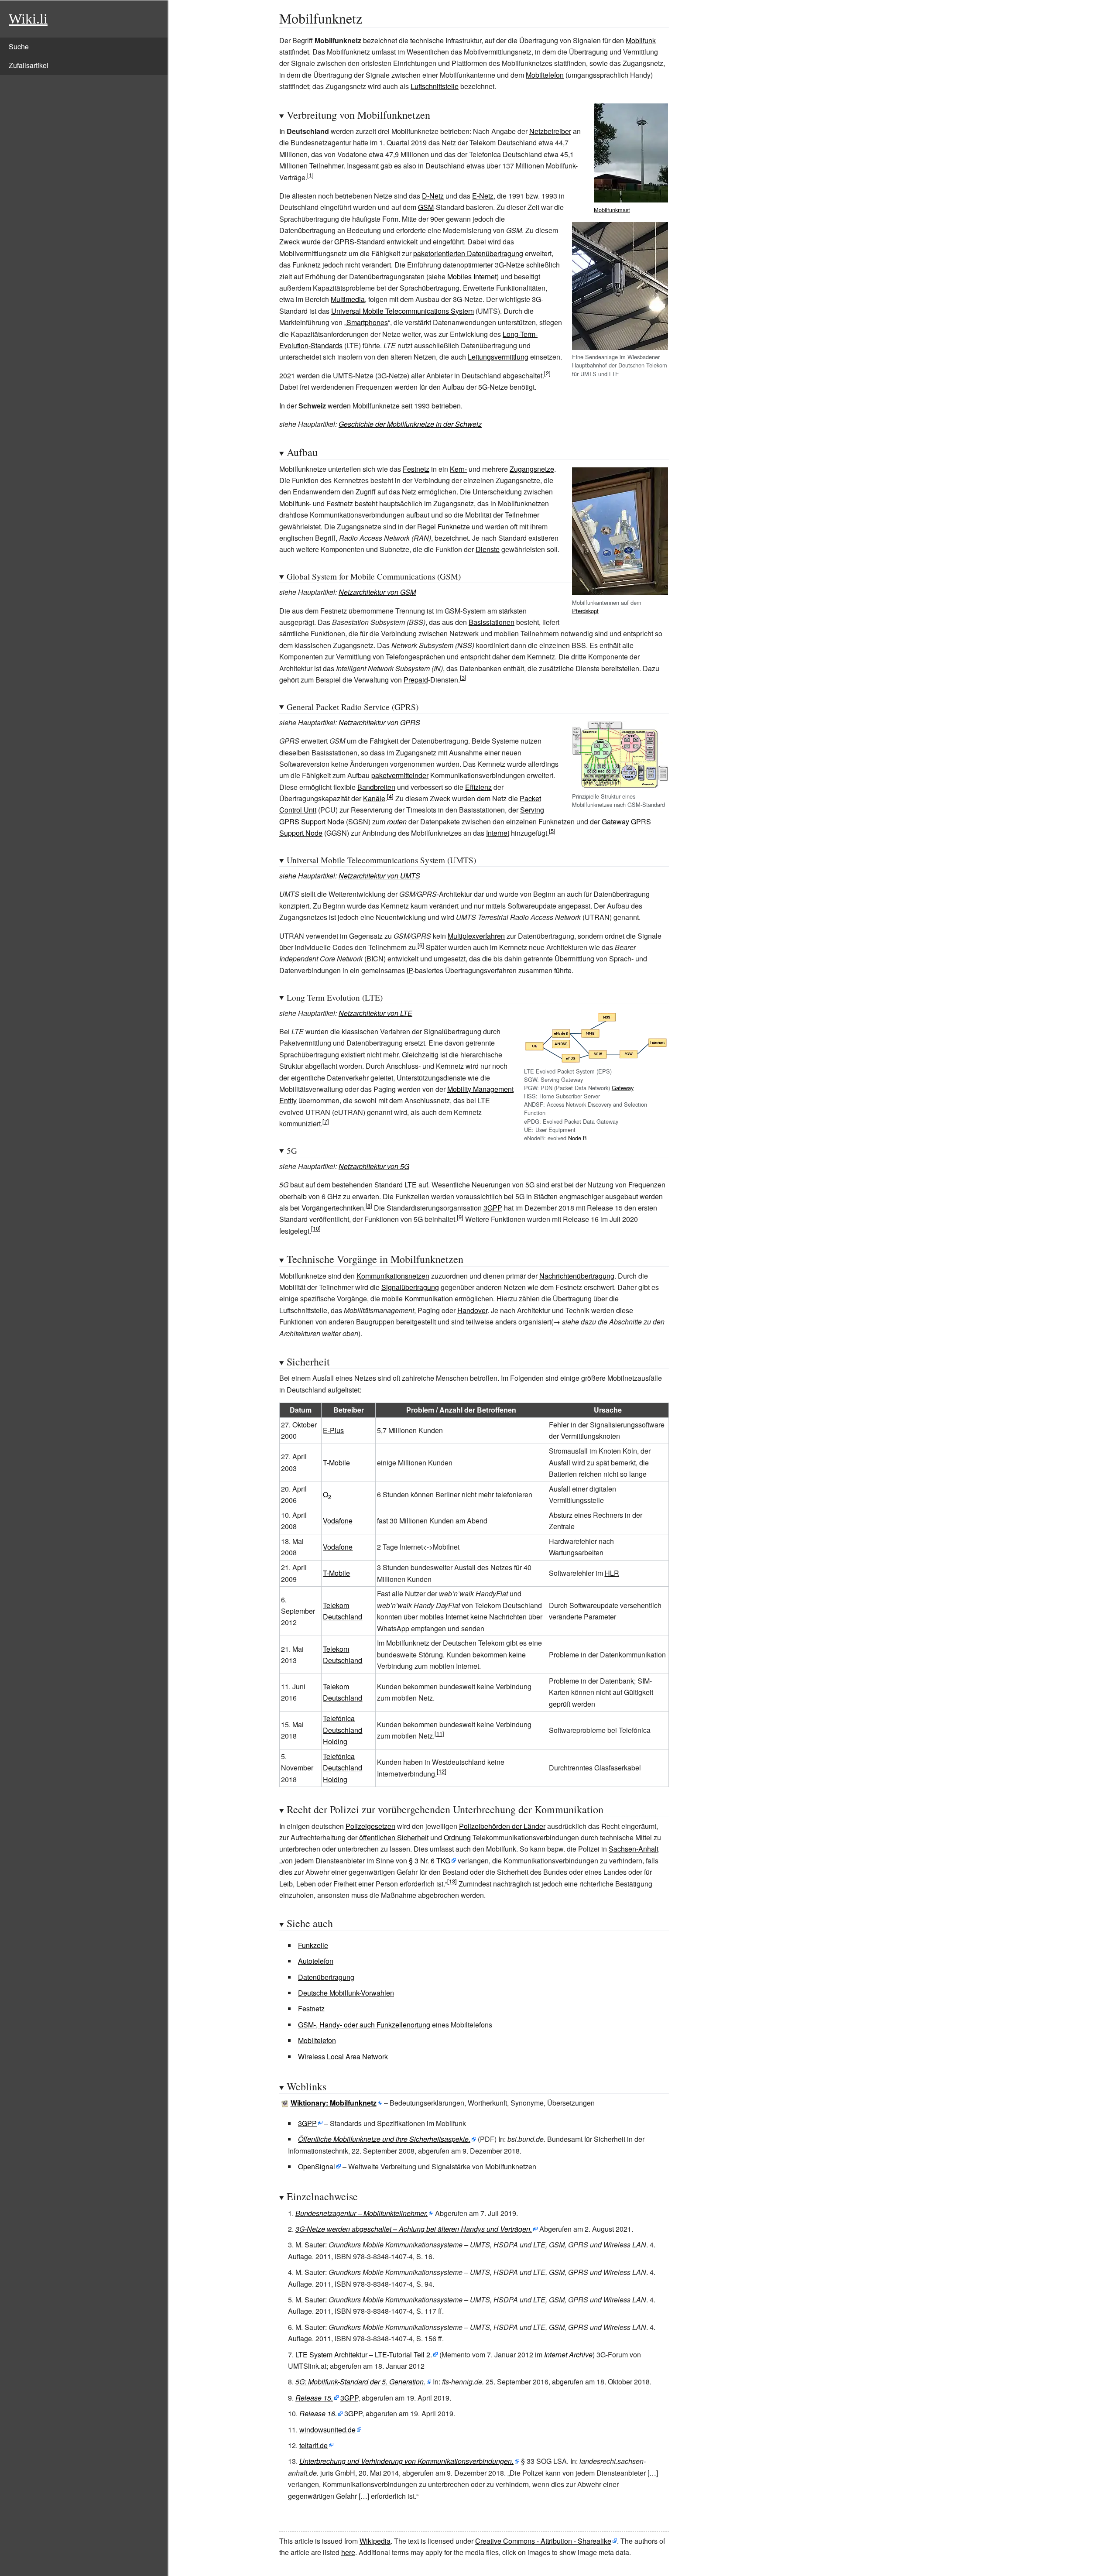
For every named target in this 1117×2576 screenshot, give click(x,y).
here (348, 2552)
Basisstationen (492, 622)
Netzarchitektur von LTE (375, 1013)
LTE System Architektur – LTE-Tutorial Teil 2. (364, 2355)
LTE (411, 1185)
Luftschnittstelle (435, 86)
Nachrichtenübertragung (577, 1276)
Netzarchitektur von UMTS (379, 876)
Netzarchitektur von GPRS (379, 722)
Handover (472, 1310)
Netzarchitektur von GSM (377, 592)
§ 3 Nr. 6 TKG (430, 1861)
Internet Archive (568, 2355)
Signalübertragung (410, 1287)
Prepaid (416, 680)
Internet (498, 833)
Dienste (488, 549)
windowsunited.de (327, 2430)
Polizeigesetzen (370, 1826)
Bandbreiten (376, 787)
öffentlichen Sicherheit (394, 1837)
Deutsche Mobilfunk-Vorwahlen (346, 1993)
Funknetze (454, 527)
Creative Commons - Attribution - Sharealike (543, 2541)
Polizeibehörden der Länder (502, 1826)
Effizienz (478, 787)
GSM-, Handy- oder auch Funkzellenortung (364, 2025)
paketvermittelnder (400, 775)
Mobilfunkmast (612, 210)
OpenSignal (317, 2166)
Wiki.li (28, 19)
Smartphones (367, 322)
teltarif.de (314, 2445)
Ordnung (457, 1837)
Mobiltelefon (545, 75)
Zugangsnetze (532, 469)
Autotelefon (316, 1961)
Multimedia (348, 299)
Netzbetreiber (550, 131)
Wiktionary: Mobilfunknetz (334, 2103)
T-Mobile (336, 1463)
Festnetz (416, 469)
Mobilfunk (641, 40)
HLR (612, 1573)
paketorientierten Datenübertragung (468, 253)
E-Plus (333, 1430)
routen (397, 822)
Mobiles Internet (472, 276)
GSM (426, 207)
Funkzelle (313, 1945)
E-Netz (483, 196)
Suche (19, 46)
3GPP (493, 1208)
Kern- (458, 469)
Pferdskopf (585, 611)
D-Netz (433, 196)
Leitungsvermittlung (498, 357)
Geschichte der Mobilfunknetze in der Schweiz (410, 424)
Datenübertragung (326, 1977)
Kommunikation (429, 1298)
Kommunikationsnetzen (393, 1276)
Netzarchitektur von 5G (374, 1166)
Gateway (623, 1088)
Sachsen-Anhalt (634, 1849)
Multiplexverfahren (476, 936)
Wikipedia (375, 2541)
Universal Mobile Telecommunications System (403, 311)
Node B (577, 1138)
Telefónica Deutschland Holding (343, 1730)
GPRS (344, 242)
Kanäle (374, 798)
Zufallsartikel (29, 65)
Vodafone (338, 1521)
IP (410, 970)
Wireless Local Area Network (343, 2056)
